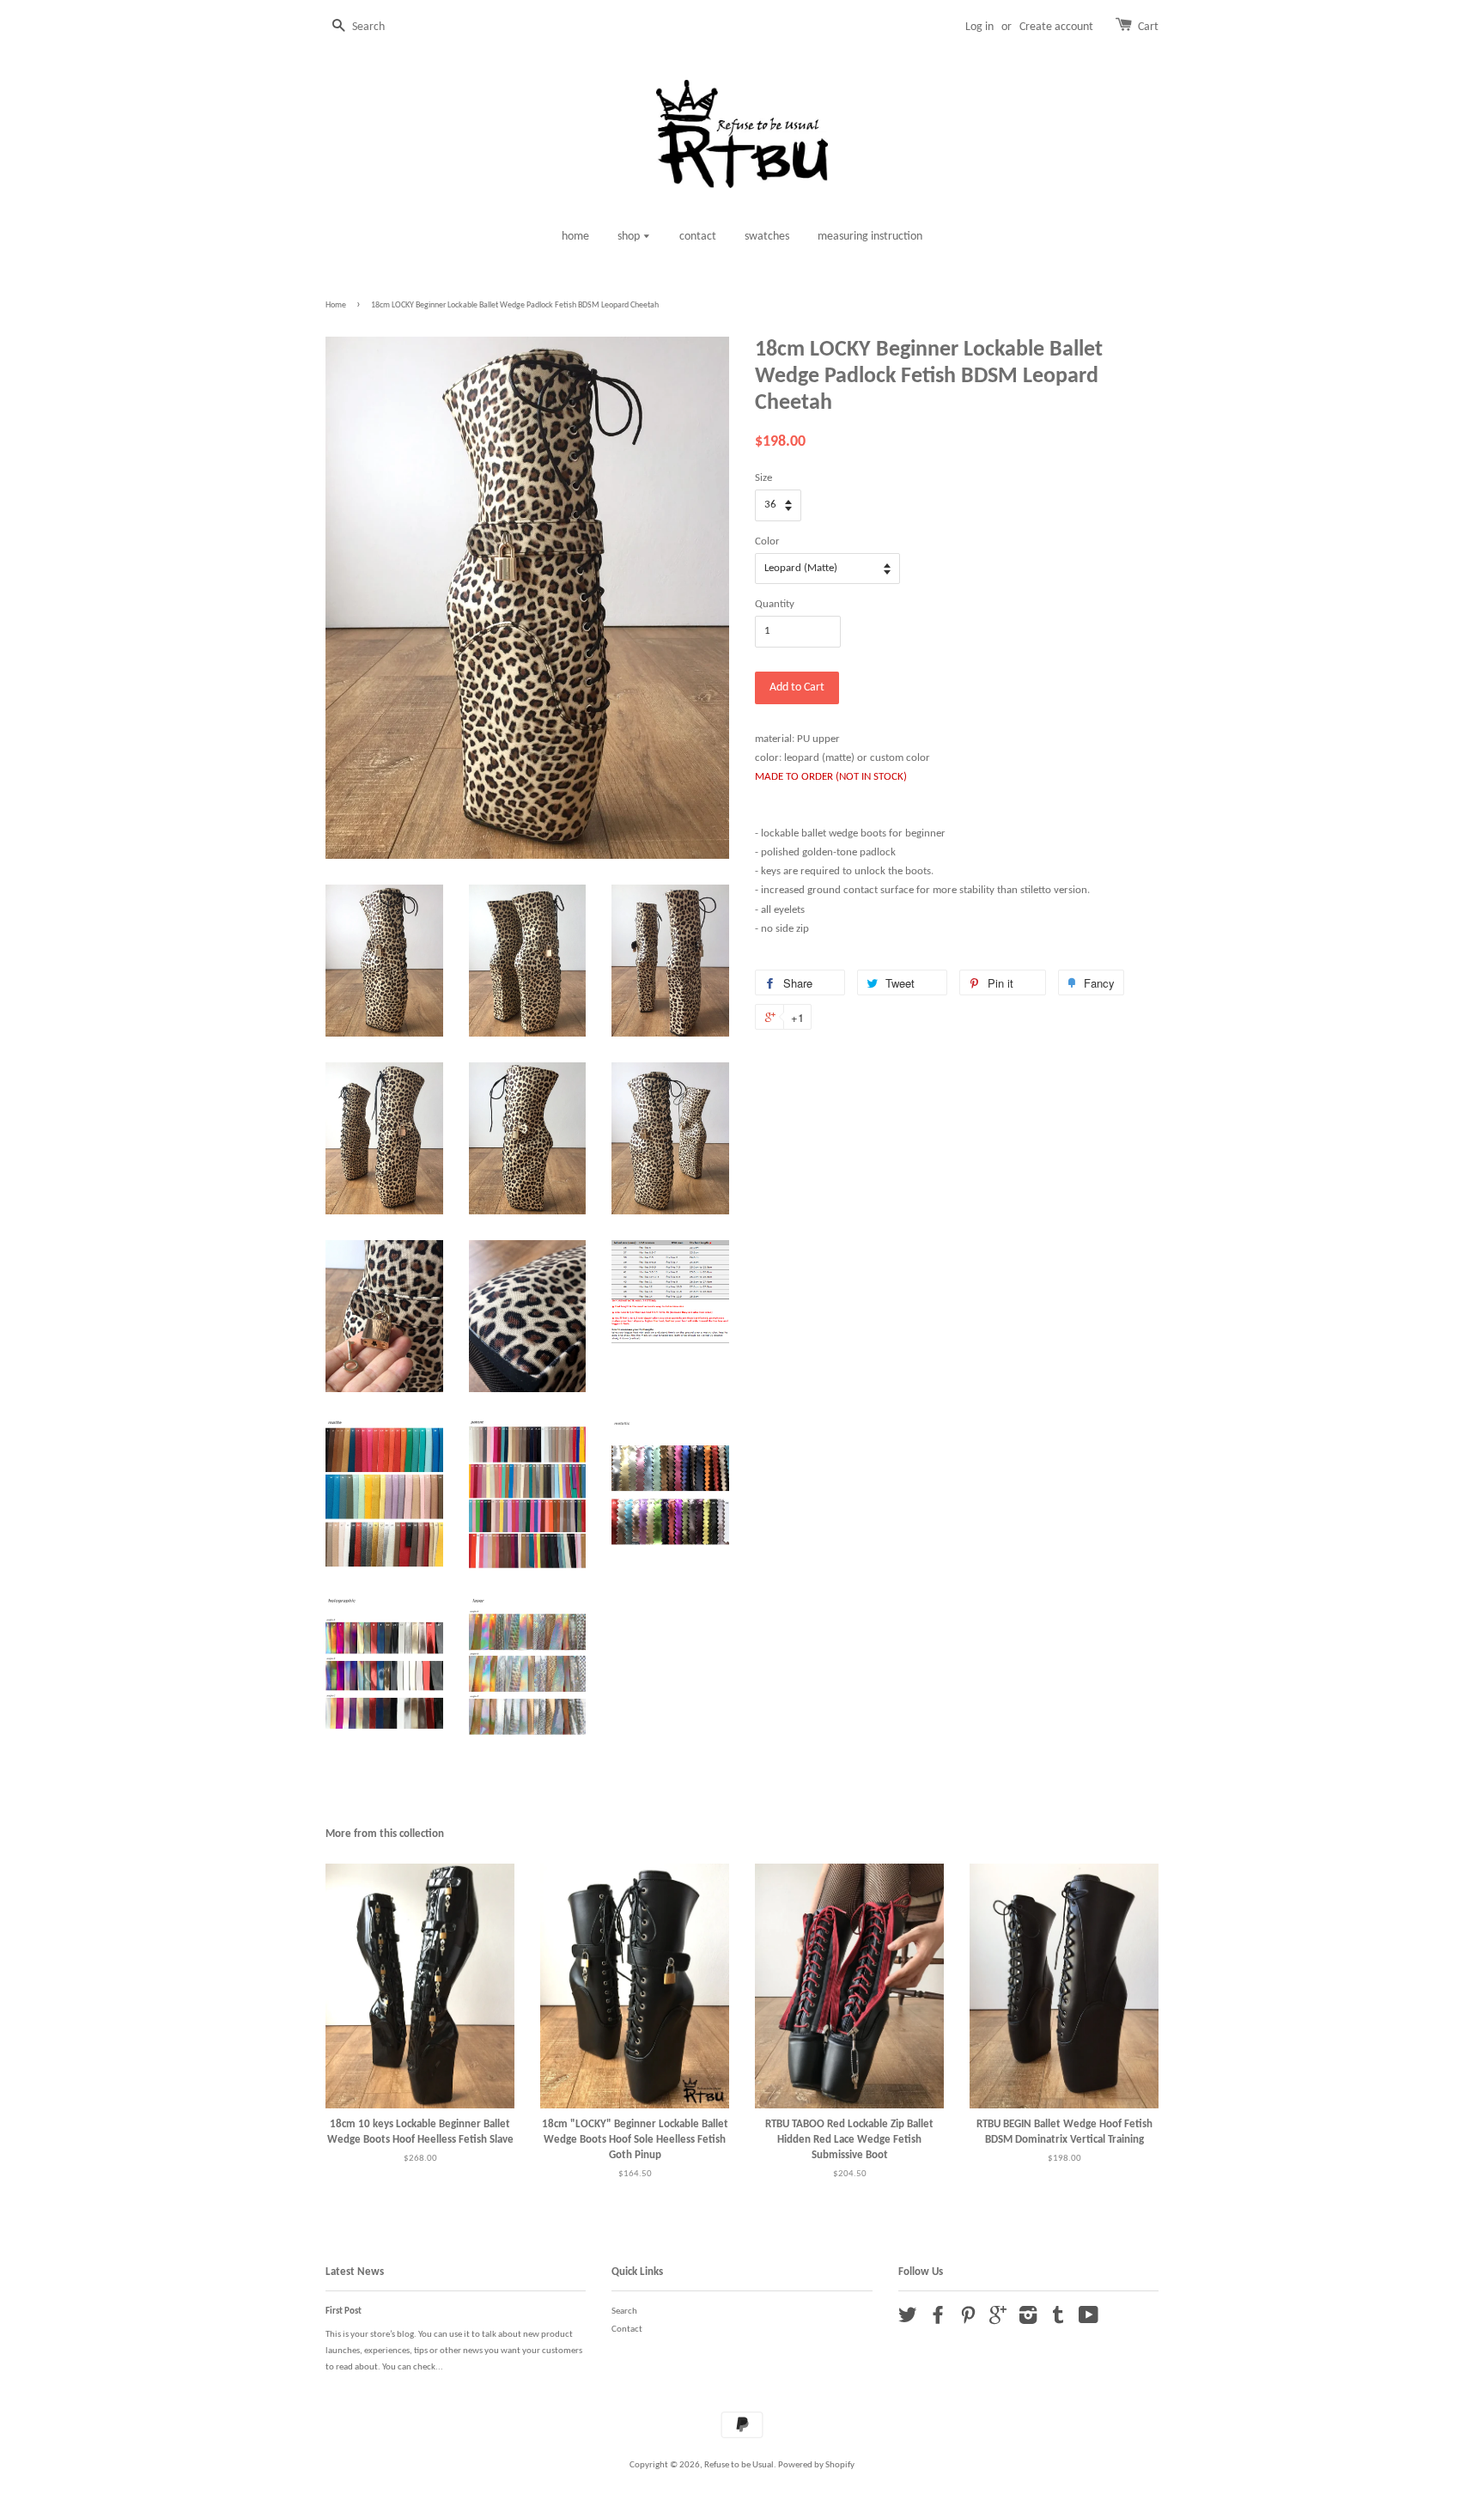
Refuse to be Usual (739, 2465)
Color (767, 541)
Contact (627, 2330)
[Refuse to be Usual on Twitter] (908, 2320)
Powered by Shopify (816, 2465)
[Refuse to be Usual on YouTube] (1089, 2320)
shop (630, 237)
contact (698, 237)
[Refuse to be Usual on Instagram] (1028, 2320)
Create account (1056, 27)
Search (624, 2311)
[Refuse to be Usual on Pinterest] (968, 2320)
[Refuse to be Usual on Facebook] (938, 2320)
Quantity (775, 604)
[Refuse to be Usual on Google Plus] (998, 2320)
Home (336, 305)
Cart (1148, 27)
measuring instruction (870, 237)
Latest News (355, 2272)
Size (763, 478)
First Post (344, 2311)
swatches (767, 237)
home (575, 237)
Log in (979, 27)
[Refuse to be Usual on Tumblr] (1058, 2320)
